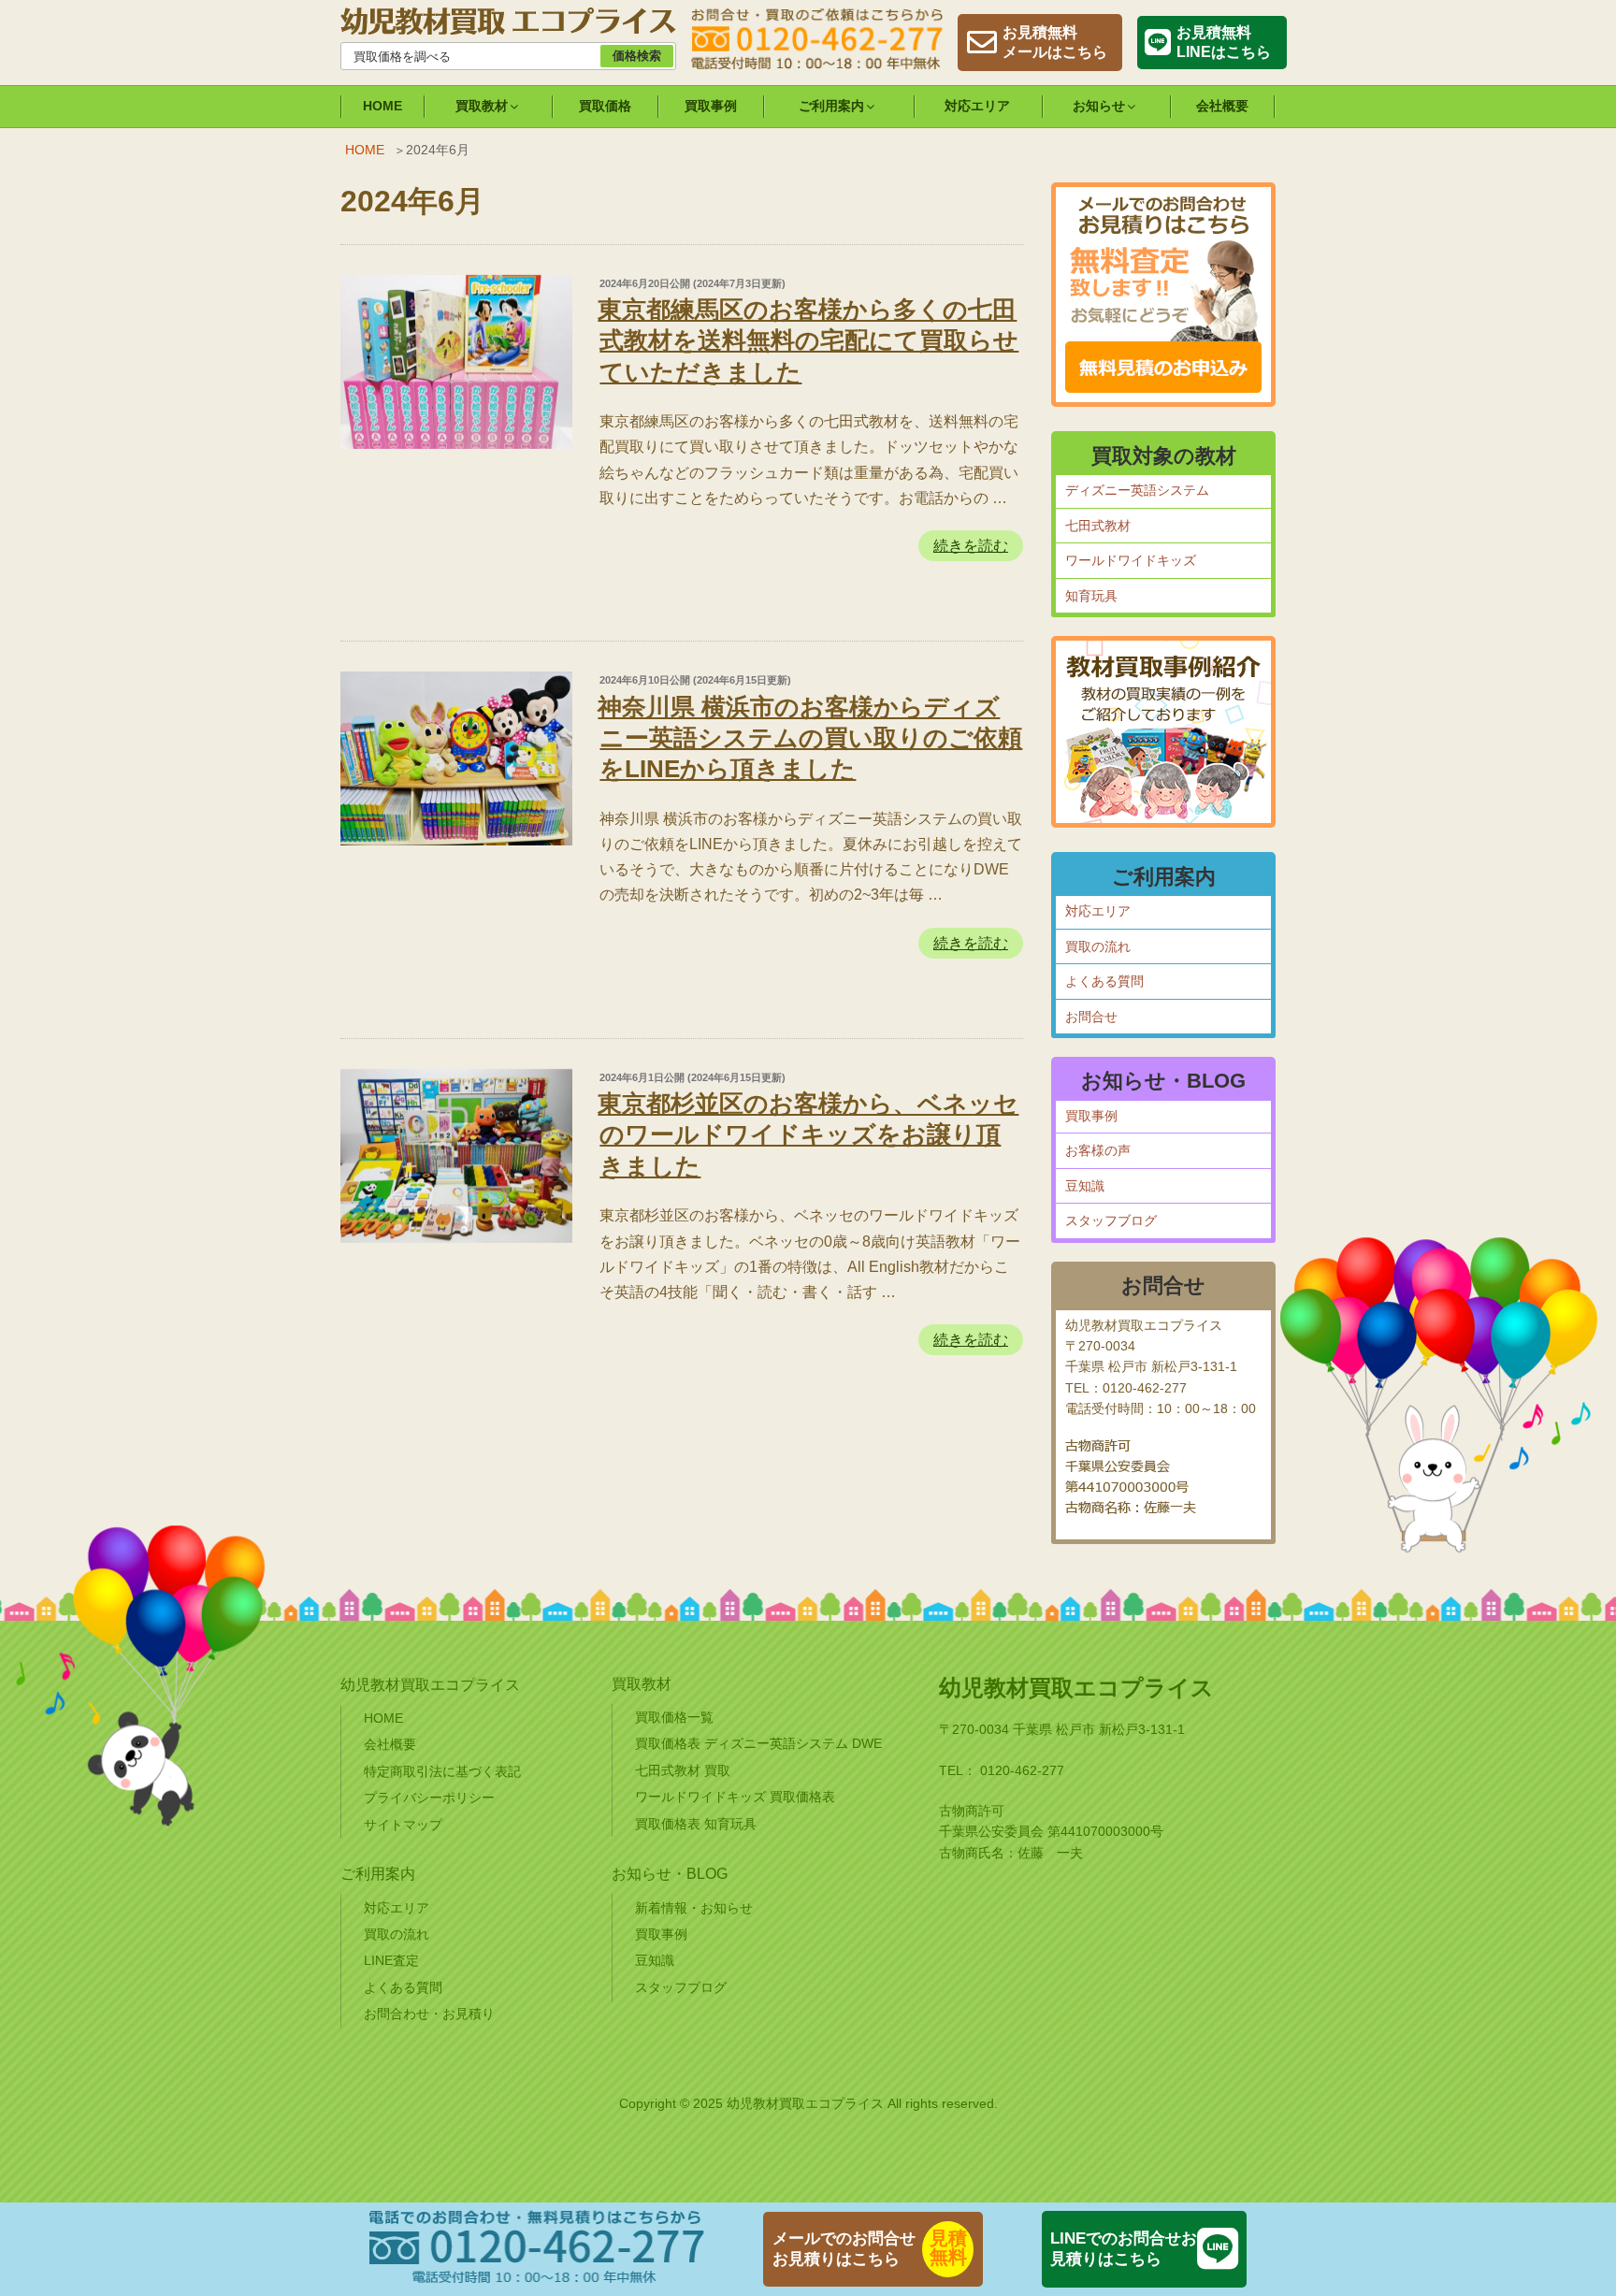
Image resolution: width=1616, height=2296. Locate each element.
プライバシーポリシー (429, 1798)
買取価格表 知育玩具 (696, 1824)
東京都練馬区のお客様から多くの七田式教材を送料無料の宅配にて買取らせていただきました (808, 341)
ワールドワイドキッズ (1131, 560)
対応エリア (977, 106)
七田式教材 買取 (683, 1770)
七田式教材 (1098, 526)
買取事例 (711, 106)
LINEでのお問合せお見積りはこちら (1124, 2249)
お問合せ (1091, 1017)
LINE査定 (391, 1960)
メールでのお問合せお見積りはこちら (844, 2249)
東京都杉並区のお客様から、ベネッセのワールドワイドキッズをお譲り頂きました (808, 1135)
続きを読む (971, 549)
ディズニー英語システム (1137, 490)
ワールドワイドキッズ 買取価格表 (735, 1797)
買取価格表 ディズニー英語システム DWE (758, 1743)
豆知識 (1085, 1186)
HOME (382, 106)
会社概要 (1222, 106)
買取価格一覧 (674, 1717)
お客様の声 (1098, 1150)
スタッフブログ (1111, 1220)
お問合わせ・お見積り (429, 2014)
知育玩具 (1091, 596)
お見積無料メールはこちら (1055, 42)
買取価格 (605, 106)
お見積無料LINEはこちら (1224, 42)
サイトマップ (403, 1825)
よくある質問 (1104, 981)
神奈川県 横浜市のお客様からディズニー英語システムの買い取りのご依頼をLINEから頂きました (810, 738)
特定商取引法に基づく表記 (442, 1771)
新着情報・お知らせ (694, 1908)
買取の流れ (1098, 946)
